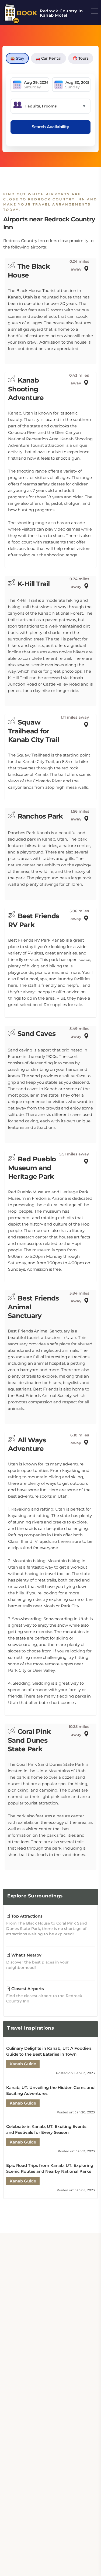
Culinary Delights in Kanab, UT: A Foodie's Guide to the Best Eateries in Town (49, 2051)
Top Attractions (26, 1916)
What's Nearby (26, 1955)
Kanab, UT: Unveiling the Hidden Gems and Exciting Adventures (50, 2090)
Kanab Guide (23, 2064)
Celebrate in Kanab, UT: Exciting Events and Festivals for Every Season (46, 2129)
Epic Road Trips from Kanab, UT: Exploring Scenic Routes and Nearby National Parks (50, 2168)
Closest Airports (27, 1989)
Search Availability (50, 127)
